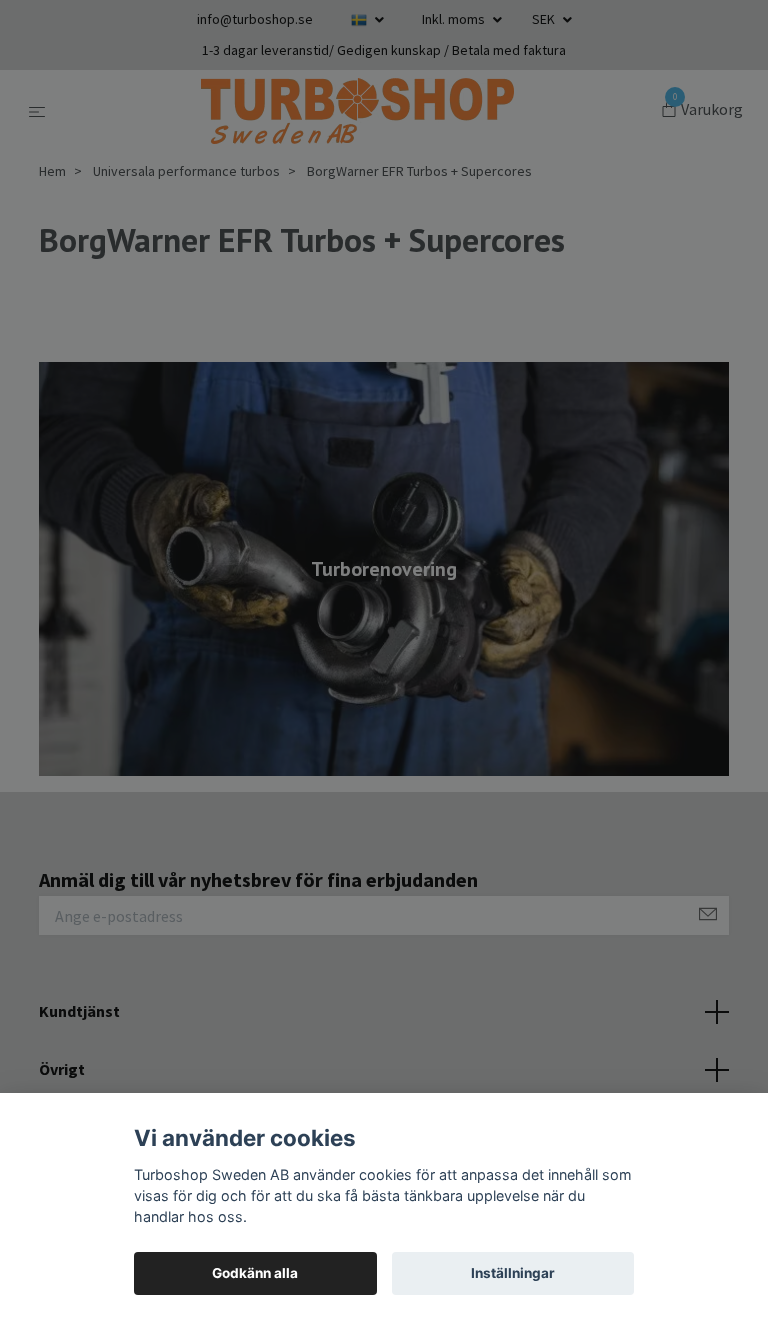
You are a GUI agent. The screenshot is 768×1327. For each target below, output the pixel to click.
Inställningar (513, 1273)
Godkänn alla (255, 1273)
